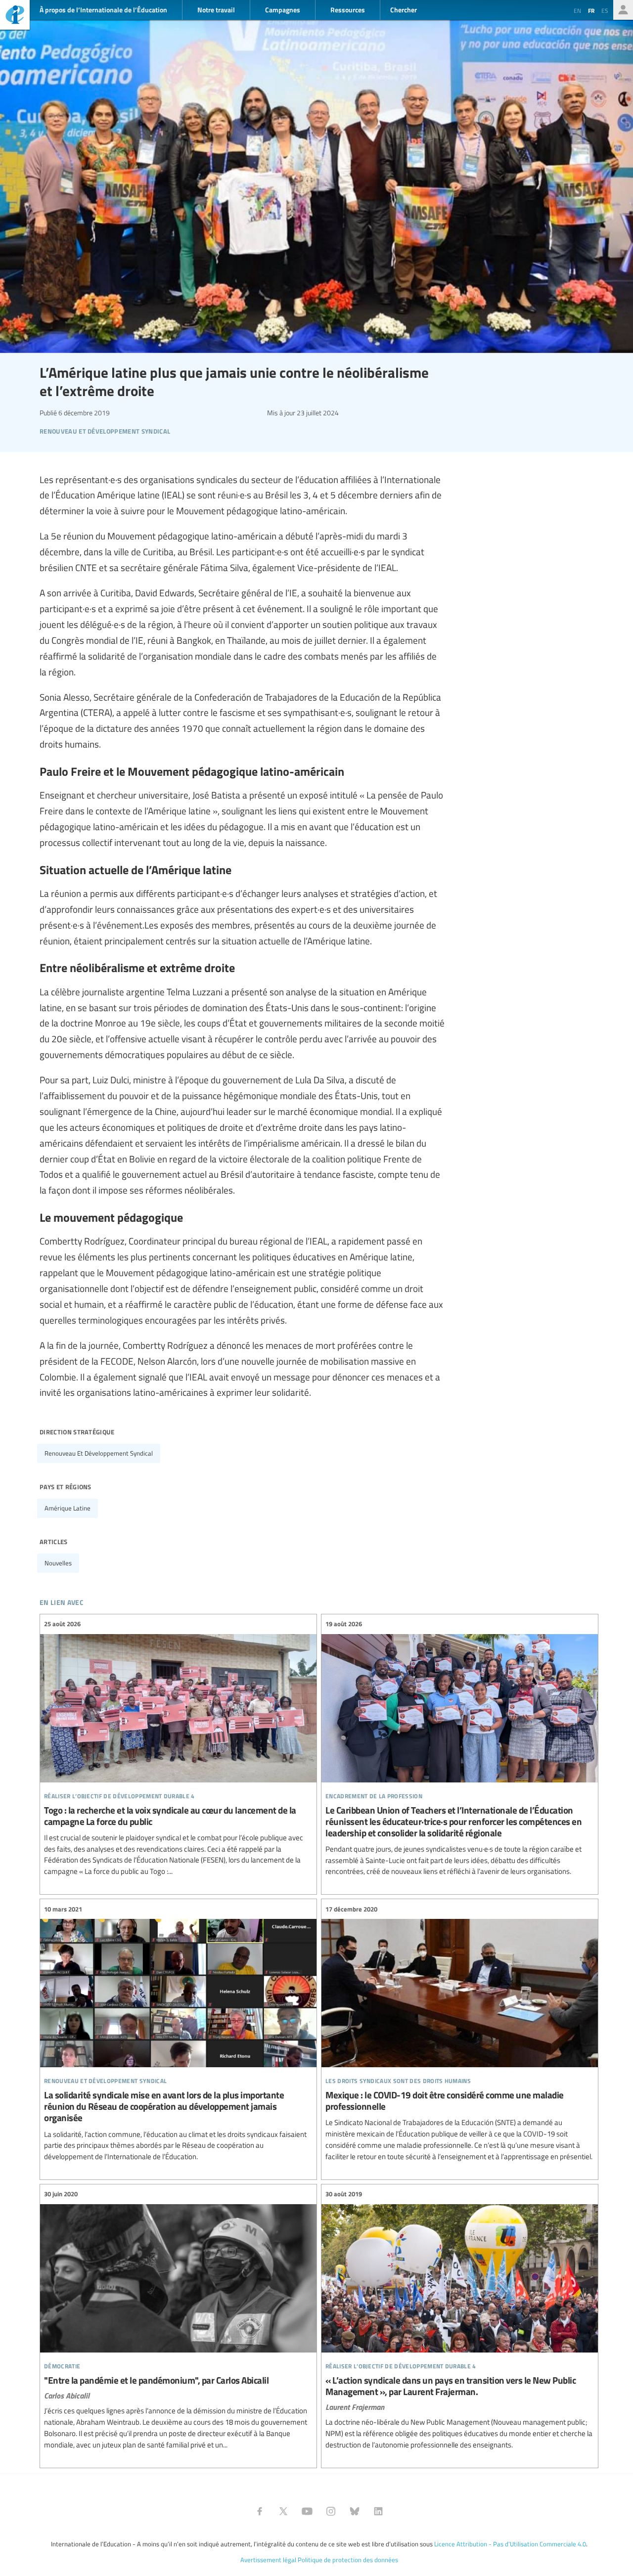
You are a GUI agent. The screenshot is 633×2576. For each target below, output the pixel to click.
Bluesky (355, 2511)
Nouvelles (58, 1563)
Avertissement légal (268, 2560)
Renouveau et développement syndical (99, 1453)
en (577, 10)
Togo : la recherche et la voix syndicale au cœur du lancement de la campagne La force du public (178, 1748)
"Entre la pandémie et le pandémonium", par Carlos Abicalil (178, 2320)
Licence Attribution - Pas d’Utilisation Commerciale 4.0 (510, 2544)
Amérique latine (68, 1508)
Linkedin (378, 2511)
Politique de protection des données (348, 2560)
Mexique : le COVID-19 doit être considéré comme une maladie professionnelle (460, 2033)
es (605, 10)
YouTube (307, 2511)
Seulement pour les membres (623, 10)
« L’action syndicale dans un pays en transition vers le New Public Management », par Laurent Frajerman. (460, 2320)
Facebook (260, 2511)
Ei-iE (15, 16)
